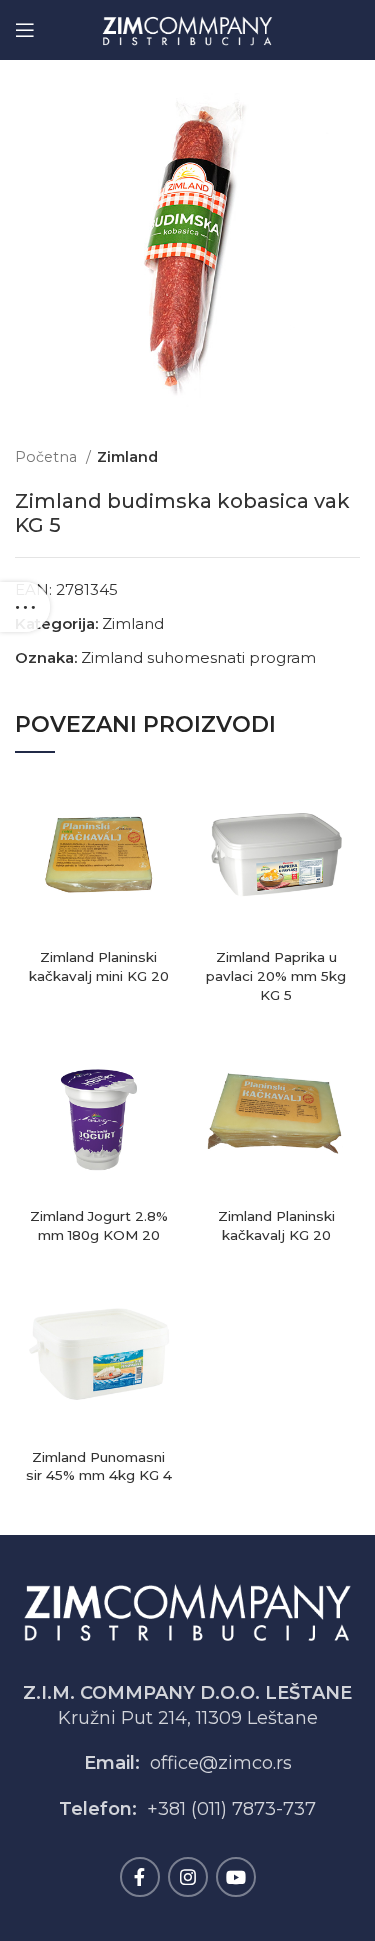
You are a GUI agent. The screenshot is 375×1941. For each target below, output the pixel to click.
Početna (48, 457)
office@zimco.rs (221, 1763)
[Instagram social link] (188, 1877)
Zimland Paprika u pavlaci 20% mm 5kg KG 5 (276, 976)
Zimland (127, 457)
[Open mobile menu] (25, 30)
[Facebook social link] (140, 1877)
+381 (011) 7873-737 (231, 1809)
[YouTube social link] (236, 1877)
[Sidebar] (25, 607)
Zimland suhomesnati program (198, 657)
